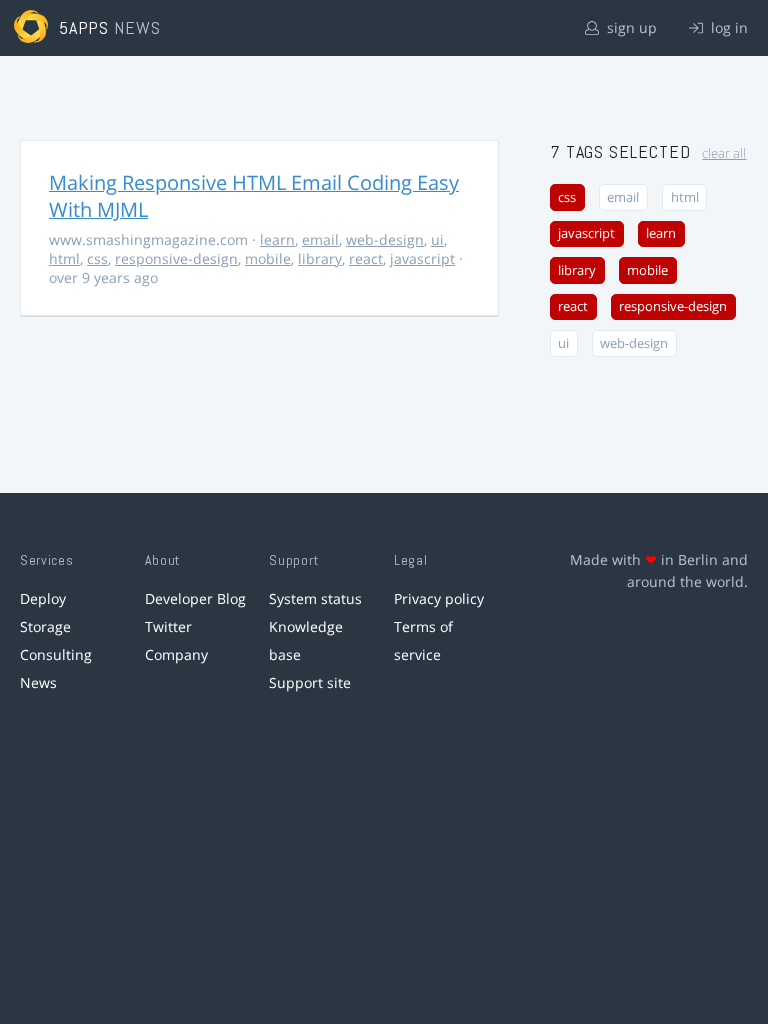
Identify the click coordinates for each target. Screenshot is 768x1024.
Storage (45, 626)
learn (277, 239)
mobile (268, 258)
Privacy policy (439, 598)
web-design (385, 239)
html (64, 258)
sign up (630, 27)
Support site (310, 682)
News (38, 682)
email (320, 239)
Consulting (56, 654)
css (97, 258)
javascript (422, 258)
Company (176, 654)
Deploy (43, 598)
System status (315, 598)
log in (727, 27)
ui (437, 239)
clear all (724, 153)
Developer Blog (195, 598)
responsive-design (176, 258)
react (366, 258)
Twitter (168, 626)
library (320, 258)
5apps (84, 27)
